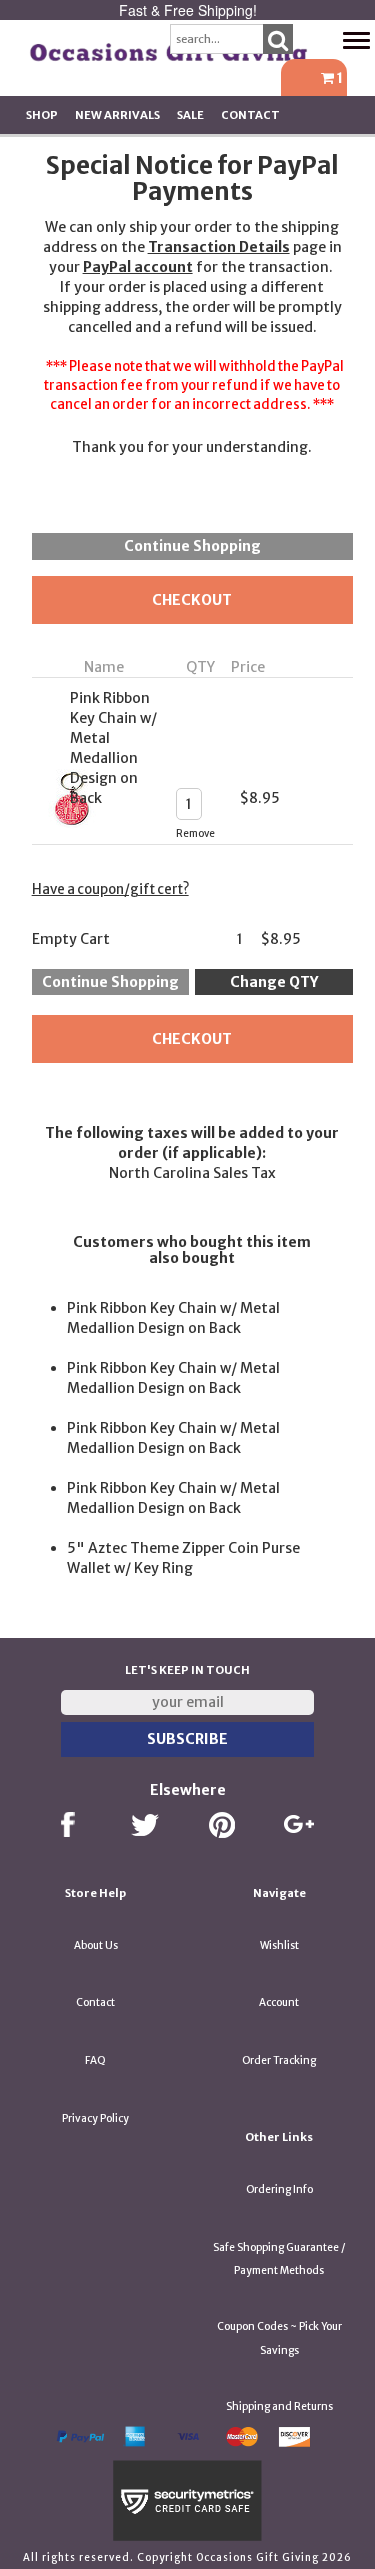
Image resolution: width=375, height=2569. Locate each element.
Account (279, 2002)
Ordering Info (279, 2189)
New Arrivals (117, 115)
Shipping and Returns (279, 2406)
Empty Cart (71, 939)
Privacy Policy (95, 2118)
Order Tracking (279, 2060)
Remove (195, 833)
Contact (250, 115)
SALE (190, 115)
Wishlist (279, 1945)
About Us (96, 1945)
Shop (42, 115)
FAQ (95, 2060)
